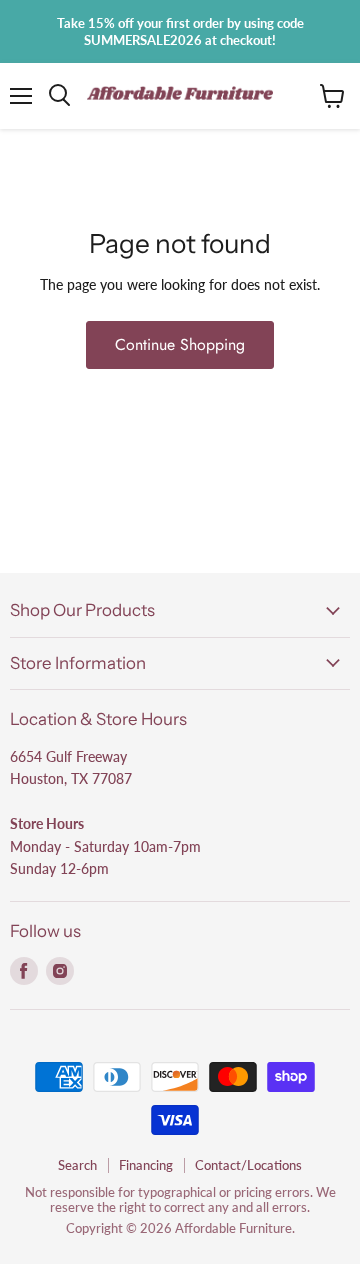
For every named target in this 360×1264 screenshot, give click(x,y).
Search (77, 1165)
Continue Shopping (180, 344)
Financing (146, 1165)
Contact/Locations (248, 1165)
